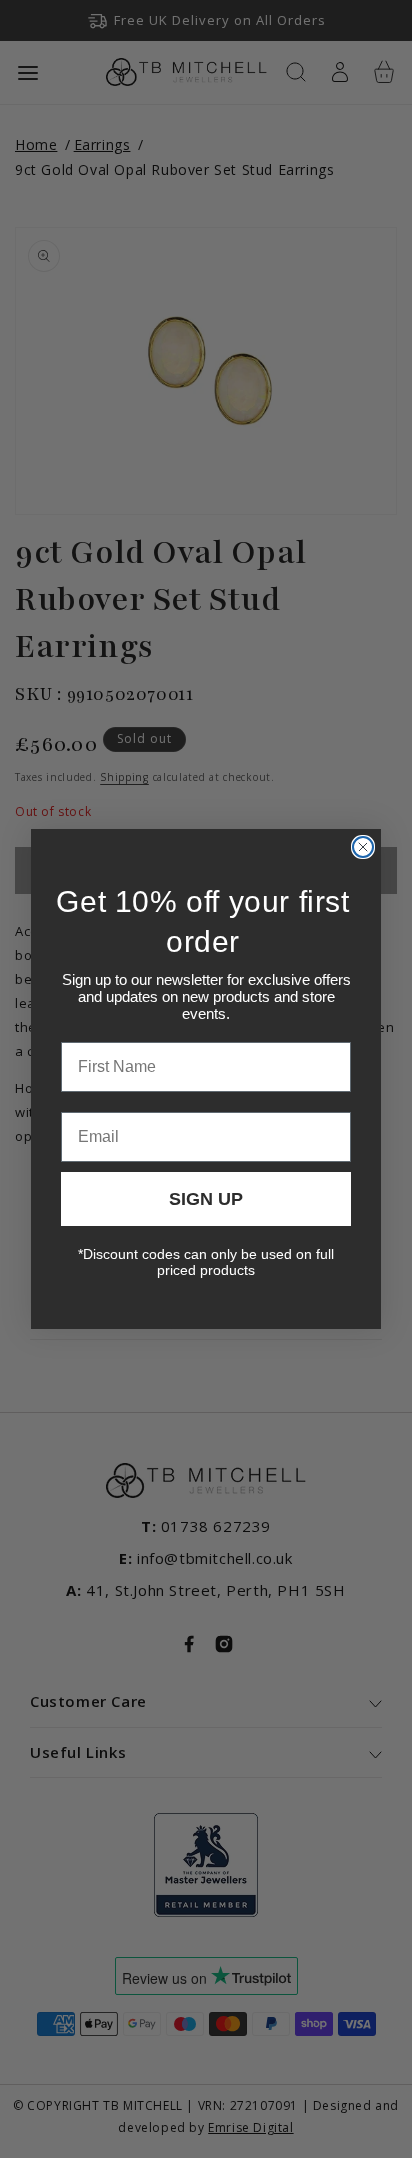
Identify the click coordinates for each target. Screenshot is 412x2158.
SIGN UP (206, 1199)
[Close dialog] (363, 847)
